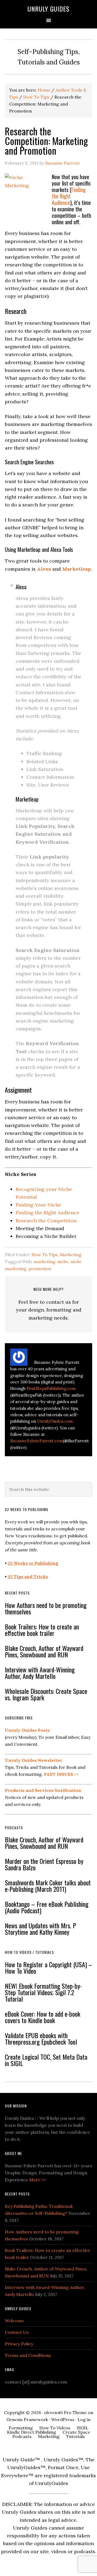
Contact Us (17, 2332)
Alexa (44, 569)
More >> (38, 2180)
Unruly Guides (48, 9)
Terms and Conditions (28, 2355)
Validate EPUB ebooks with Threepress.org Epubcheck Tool (41, 2038)
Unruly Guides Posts (27, 1730)
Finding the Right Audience (69, 196)
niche (63, 1262)
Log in (84, 2419)
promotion (40, 1269)
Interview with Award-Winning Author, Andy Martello (40, 1673)
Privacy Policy (19, 2344)
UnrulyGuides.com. (56, 1421)
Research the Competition (46, 1221)
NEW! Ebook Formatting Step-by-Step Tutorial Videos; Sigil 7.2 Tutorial (43, 1992)
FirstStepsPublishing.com (51, 1388)
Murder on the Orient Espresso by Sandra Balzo (44, 1864)
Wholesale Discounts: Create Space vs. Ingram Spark (46, 1694)
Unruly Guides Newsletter (34, 1760)
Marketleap (77, 569)
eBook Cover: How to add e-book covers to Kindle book (43, 2017)
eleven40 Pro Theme (65, 2412)
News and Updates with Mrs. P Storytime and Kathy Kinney (40, 1929)
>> (61, 1774)
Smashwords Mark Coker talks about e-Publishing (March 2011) (48, 1886)
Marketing (71, 1255)
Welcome (14, 2321)
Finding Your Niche (38, 1205)
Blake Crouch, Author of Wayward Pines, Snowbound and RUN (44, 1651)
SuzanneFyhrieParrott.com (37, 1441)
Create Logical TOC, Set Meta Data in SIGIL (46, 2060)
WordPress (63, 2419)
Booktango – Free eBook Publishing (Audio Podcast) (47, 1907)
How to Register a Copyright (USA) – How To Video (48, 1968)
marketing (44, 1262)
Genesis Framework (27, 2419)
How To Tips (45, 1255)
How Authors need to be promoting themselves (46, 1608)
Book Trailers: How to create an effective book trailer (42, 1630)
